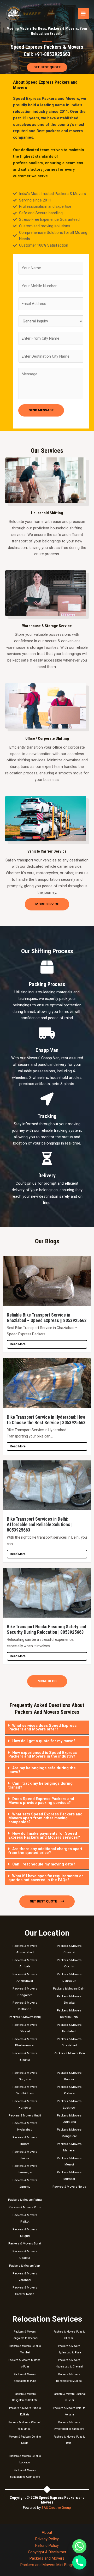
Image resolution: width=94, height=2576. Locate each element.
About (47, 2532)
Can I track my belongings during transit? (40, 1785)
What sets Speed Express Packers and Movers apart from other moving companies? (45, 1818)
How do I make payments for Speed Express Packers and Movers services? (44, 1835)
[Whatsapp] (79, 2546)
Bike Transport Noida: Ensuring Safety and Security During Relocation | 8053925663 (46, 1629)
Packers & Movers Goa (69, 2053)
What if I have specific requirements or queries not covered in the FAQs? (46, 1878)
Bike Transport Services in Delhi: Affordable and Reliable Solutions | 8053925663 (40, 1525)
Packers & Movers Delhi (69, 1988)
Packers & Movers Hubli (25, 2115)
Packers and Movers (47, 2558)
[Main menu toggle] (83, 14)
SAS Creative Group (56, 2508)
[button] (47, 1728)
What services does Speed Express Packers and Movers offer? (42, 1727)
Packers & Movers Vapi (25, 2266)
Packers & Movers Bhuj (25, 2017)
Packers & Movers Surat (25, 2243)
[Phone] (79, 2562)
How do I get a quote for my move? (44, 1741)
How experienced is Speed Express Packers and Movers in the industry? (43, 1755)
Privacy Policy (47, 2539)
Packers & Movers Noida (69, 2187)
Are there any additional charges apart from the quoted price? (45, 1851)
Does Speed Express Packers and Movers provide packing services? (41, 1801)
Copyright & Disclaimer (47, 2552)
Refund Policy (47, 2546)
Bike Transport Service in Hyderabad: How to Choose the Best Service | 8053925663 (46, 1420)
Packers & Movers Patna (25, 2200)
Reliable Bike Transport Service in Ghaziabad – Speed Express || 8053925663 (47, 1318)
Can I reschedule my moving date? (44, 1864)
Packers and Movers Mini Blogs (47, 2565)
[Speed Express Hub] (14, 14)
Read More (18, 1344)
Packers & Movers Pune (25, 2207)
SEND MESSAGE (41, 410)
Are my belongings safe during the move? (42, 1770)
